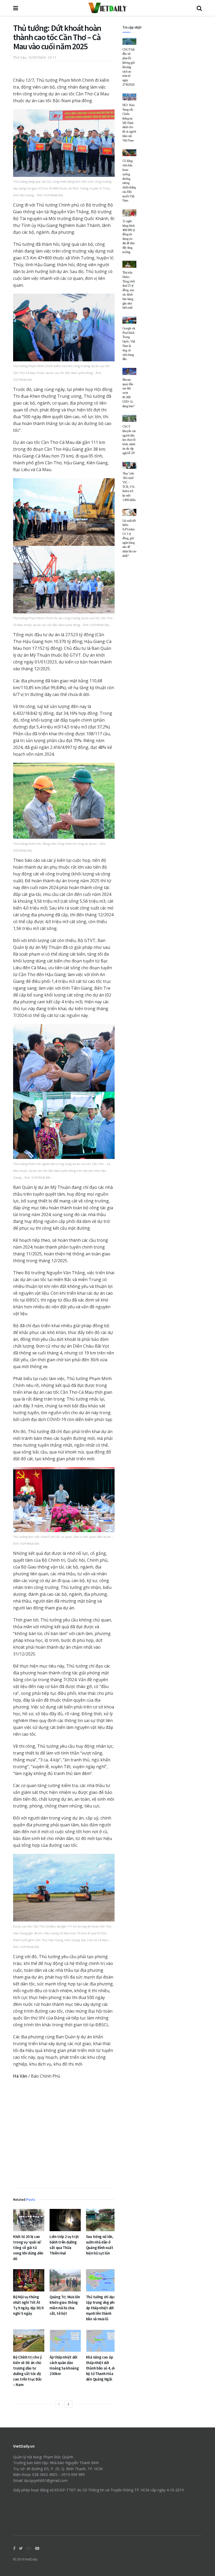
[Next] (68, 2404)
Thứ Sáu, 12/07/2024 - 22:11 (35, 57)
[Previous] (59, 2404)
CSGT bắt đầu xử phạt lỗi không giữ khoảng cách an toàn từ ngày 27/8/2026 (129, 67)
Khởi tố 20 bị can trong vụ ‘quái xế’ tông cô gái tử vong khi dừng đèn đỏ (28, 2248)
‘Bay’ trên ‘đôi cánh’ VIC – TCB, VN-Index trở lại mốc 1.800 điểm (129, 487)
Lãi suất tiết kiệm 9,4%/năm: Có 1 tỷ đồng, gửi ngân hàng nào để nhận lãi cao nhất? (129, 538)
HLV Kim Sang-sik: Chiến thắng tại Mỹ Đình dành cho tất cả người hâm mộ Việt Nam (129, 123)
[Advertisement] (64, 2135)
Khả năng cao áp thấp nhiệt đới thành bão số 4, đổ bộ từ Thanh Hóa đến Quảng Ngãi (101, 2368)
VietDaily (31, 2559)
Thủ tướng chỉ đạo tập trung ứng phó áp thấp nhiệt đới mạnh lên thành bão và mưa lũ (101, 2308)
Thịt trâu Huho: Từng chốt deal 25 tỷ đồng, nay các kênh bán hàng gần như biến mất (129, 290)
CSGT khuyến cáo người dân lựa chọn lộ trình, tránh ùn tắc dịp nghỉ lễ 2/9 (129, 440)
